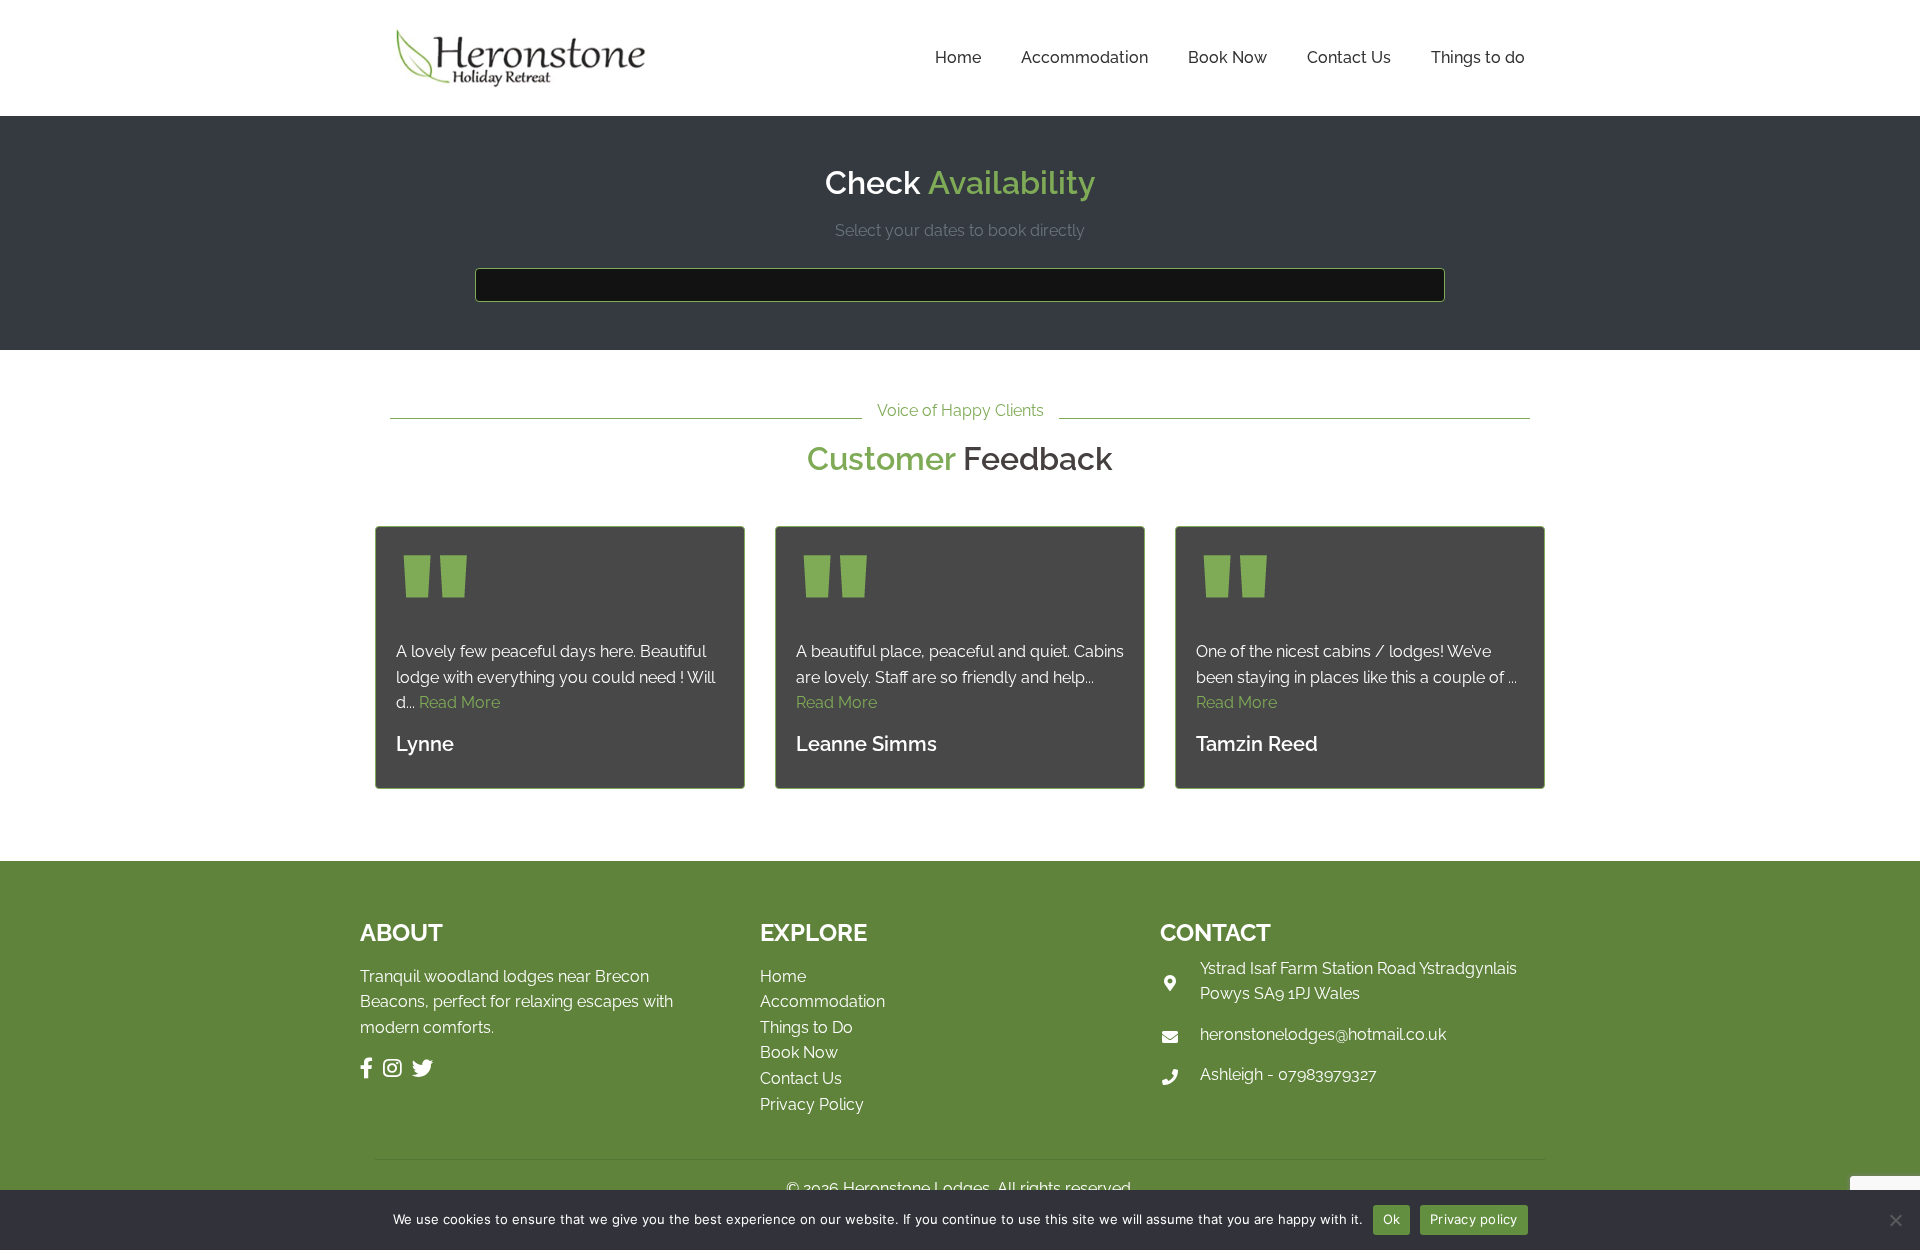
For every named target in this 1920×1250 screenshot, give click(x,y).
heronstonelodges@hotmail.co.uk (1323, 1034)
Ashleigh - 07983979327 (1288, 1074)
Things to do (1478, 57)
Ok (1392, 1219)
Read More (459, 702)
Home (958, 57)
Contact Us (1349, 57)
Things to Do (806, 1027)
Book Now (1227, 57)
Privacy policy (1474, 1219)
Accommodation (1084, 57)
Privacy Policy (812, 1104)
